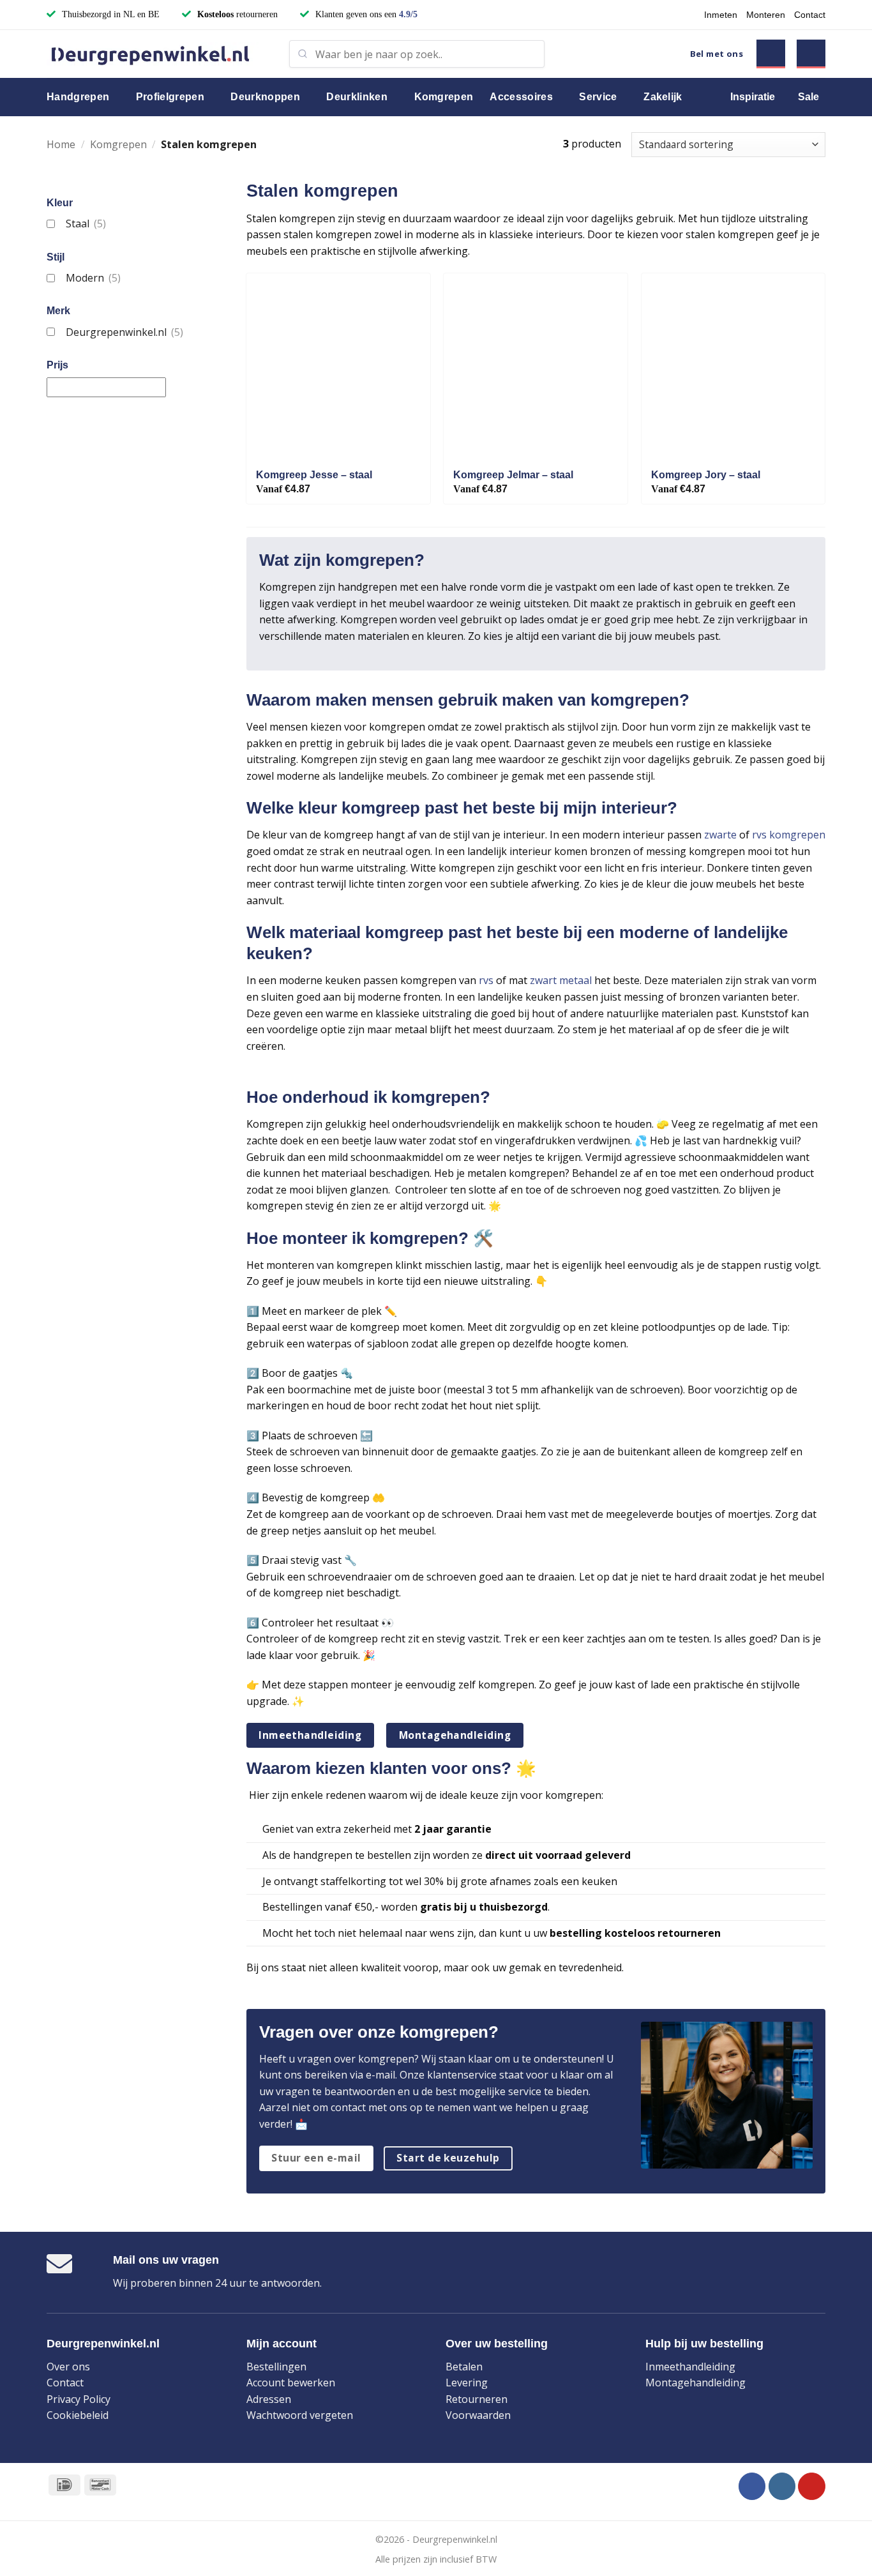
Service (598, 97)
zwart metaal (561, 980)
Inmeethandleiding (690, 2367)
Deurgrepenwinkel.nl (124, 332)
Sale (808, 97)
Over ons (68, 2367)
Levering (467, 2383)
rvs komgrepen (789, 835)
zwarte (720, 835)
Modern (93, 278)
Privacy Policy (79, 2399)
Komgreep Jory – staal (706, 475)
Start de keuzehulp (448, 2158)
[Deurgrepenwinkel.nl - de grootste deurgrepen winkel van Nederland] (158, 54)
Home (61, 144)
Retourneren (477, 2399)
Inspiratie (753, 97)
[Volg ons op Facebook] (752, 2486)
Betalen (464, 2367)
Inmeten (721, 15)
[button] (771, 54)
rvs (486, 980)
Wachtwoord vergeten (300, 2415)
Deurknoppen (265, 97)
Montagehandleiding (695, 2383)
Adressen (269, 2399)
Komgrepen (444, 97)
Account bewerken (291, 2383)
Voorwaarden (478, 2415)
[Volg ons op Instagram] (782, 2486)
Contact (810, 15)
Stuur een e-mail (316, 2158)
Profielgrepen (170, 97)
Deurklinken (357, 97)
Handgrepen (78, 97)
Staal (86, 224)
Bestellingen (276, 2367)
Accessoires (521, 97)
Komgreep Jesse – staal (314, 475)
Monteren (766, 15)
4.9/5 (408, 14)
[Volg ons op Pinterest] (812, 2486)
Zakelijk (663, 97)
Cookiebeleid (78, 2415)
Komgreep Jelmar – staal (513, 475)
